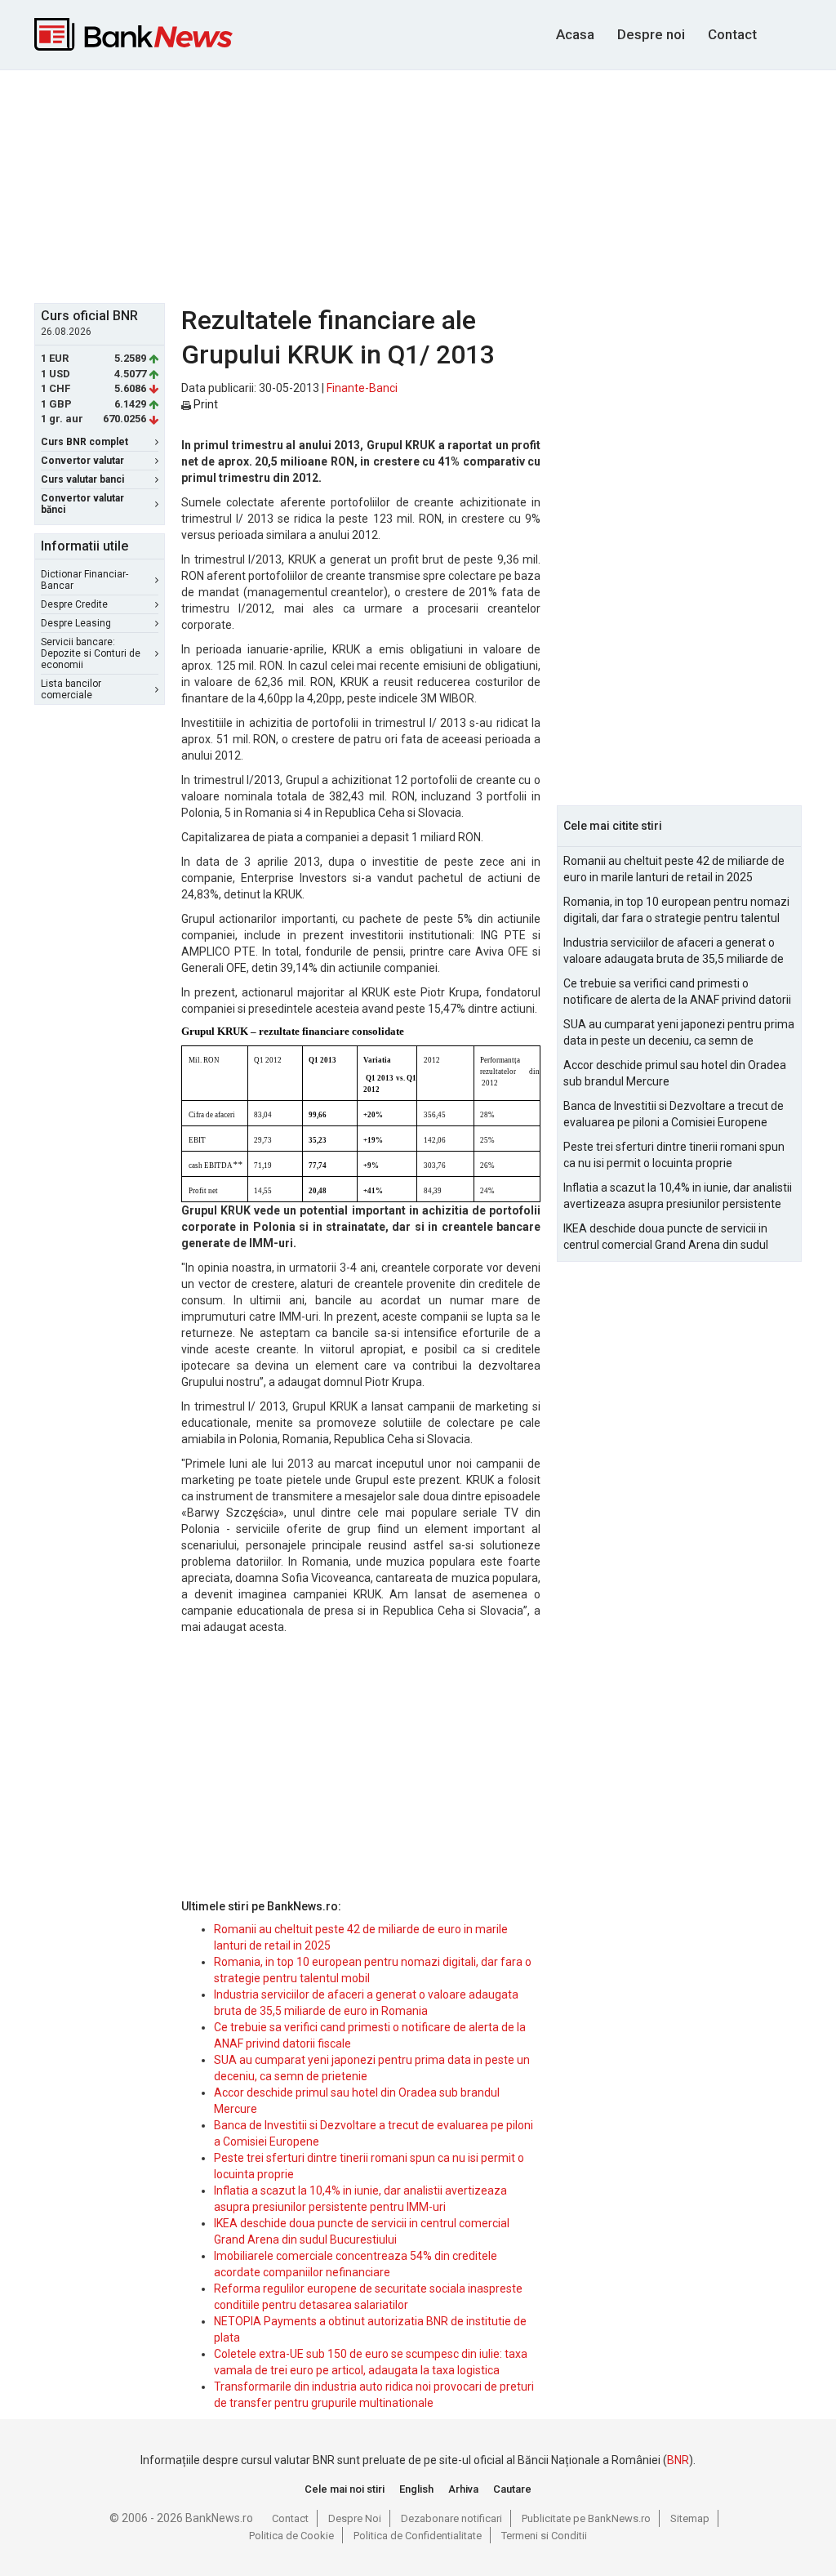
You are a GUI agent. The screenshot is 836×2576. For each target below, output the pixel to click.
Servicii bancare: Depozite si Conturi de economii (91, 653)
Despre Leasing (76, 623)
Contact (732, 34)
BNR (678, 2460)
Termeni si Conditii (544, 2536)
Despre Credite (74, 604)
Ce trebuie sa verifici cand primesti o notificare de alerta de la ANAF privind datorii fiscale (677, 992)
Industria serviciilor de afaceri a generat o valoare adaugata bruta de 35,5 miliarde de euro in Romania (674, 952)
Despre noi (651, 34)
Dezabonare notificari (451, 2518)
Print (205, 404)
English (416, 2489)
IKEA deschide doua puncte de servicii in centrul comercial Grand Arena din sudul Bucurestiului (666, 1237)
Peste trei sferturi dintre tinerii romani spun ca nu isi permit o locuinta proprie (674, 1155)
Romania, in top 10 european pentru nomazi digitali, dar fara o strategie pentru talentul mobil (676, 911)
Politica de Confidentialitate (418, 2536)
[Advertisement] (430, 185)
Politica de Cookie (291, 2536)
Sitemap (690, 2518)
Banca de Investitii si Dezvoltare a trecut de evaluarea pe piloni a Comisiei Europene (674, 1114)
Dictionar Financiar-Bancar (84, 580)
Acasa (575, 34)
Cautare (512, 2489)
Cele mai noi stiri (345, 2489)
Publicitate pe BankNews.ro (586, 2518)
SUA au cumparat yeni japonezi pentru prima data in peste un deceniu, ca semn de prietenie (679, 1033)
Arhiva (463, 2489)
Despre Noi (355, 2518)
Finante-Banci (362, 388)
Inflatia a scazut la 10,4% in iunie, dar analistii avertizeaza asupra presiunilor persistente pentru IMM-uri (678, 1197)
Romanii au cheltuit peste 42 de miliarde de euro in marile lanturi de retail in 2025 (674, 869)
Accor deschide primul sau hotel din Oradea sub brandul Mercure (675, 1073)
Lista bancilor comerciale (71, 689)
